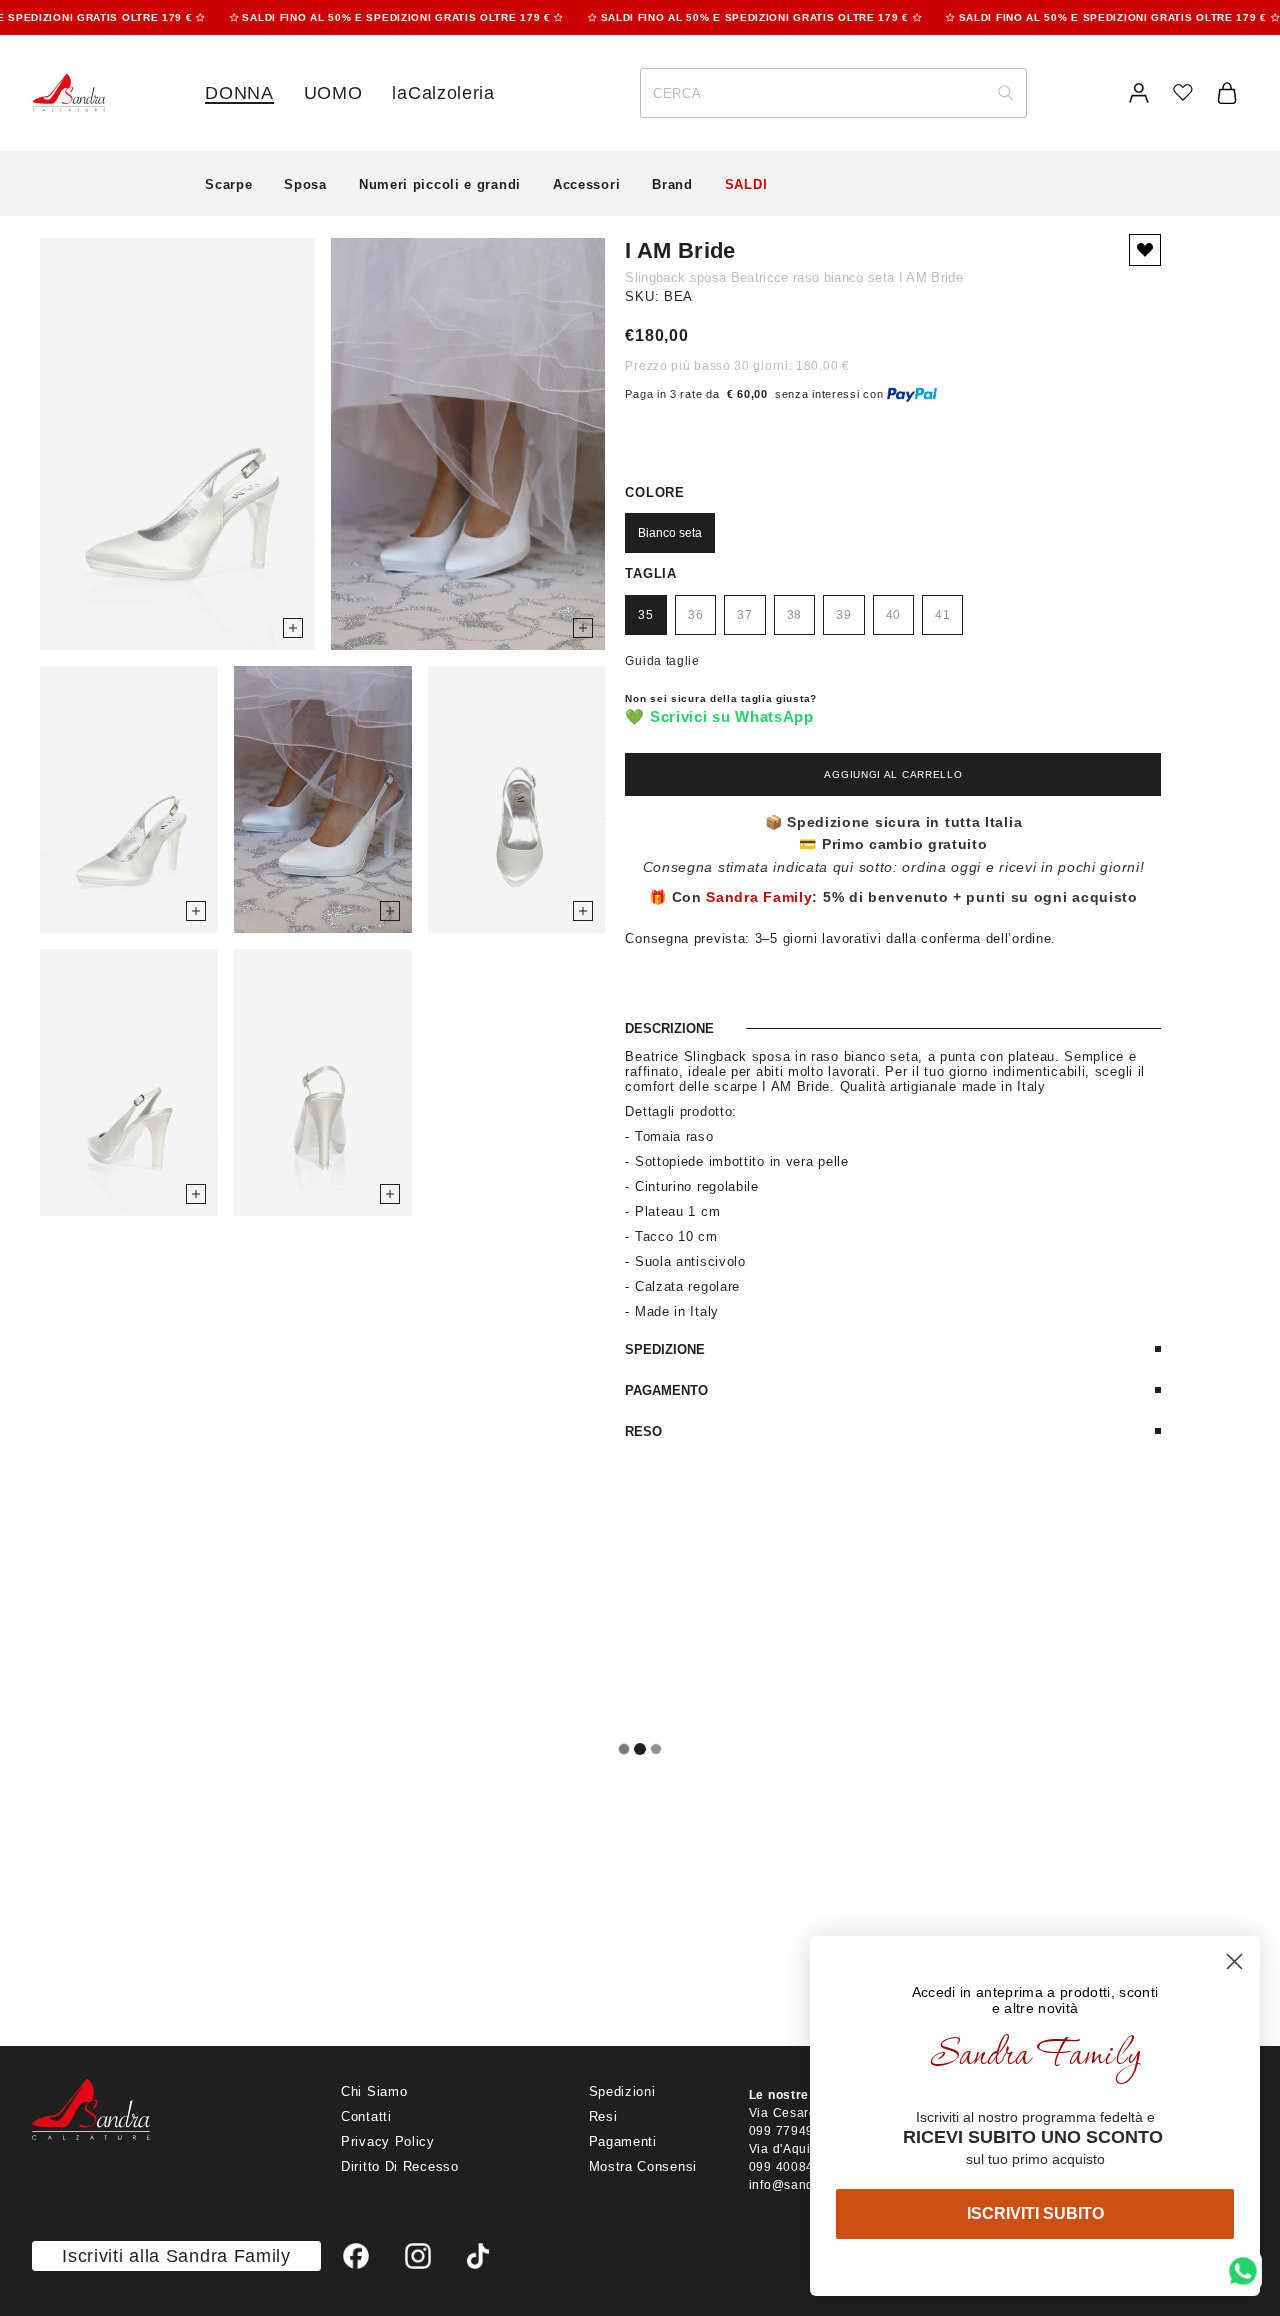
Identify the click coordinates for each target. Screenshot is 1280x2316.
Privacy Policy (388, 2141)
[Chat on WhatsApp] (1243, 2271)
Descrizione (669, 1028)
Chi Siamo (374, 2091)
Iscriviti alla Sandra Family (176, 2256)
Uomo (333, 93)
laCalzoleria (443, 93)
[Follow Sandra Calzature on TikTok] (478, 2256)
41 (942, 615)
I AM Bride (680, 250)
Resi (603, 2116)
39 (843, 615)
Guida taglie (662, 661)
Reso (643, 1431)
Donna (239, 93)
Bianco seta (670, 533)
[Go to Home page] (68, 93)
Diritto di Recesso (400, 2166)
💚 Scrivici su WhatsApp (719, 716)
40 (893, 615)
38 (794, 615)
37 (744, 615)
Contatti (366, 2116)
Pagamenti (623, 2141)
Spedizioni (622, 2091)
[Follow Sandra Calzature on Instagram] (418, 2256)
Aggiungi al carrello (893, 774)
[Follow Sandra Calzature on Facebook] (356, 2256)
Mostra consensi (643, 2166)
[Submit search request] (1006, 93)
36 (695, 615)
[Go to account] (1139, 93)
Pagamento (666, 1390)
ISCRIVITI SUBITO (1035, 2213)
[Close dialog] (1234, 1961)
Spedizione (665, 1349)
